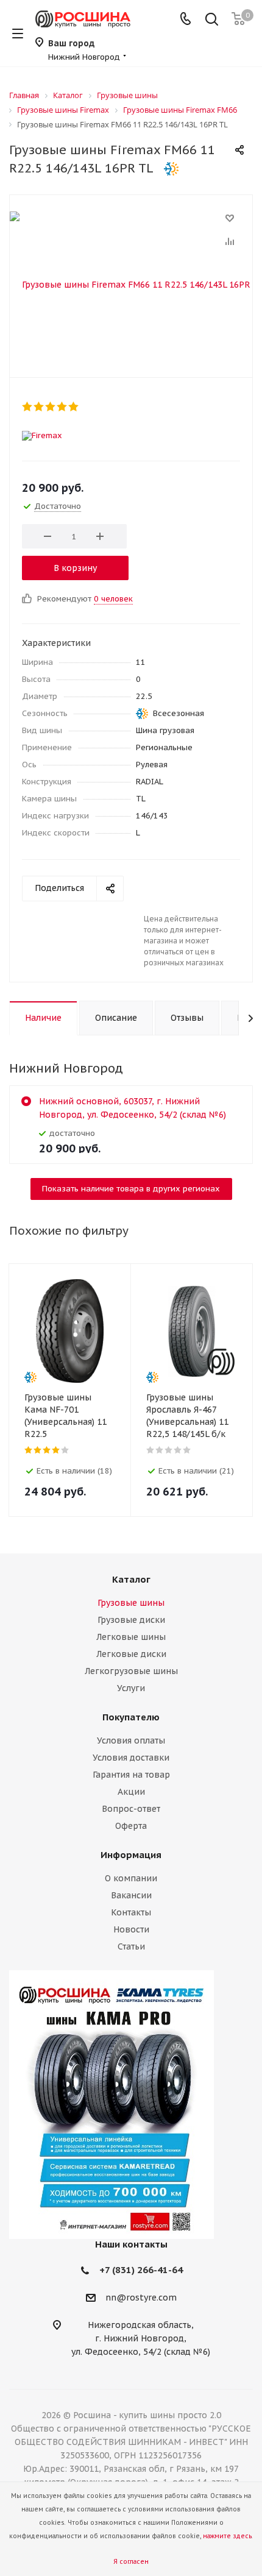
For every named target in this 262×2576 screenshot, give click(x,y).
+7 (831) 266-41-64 (141, 2270)
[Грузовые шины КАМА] (131, 2105)
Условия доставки (131, 1758)
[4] (62, 406)
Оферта (131, 1826)
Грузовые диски (131, 1620)
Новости (131, 1929)
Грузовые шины (131, 1603)
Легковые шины (131, 1637)
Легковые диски (131, 1654)
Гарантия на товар (131, 1775)
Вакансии (131, 1895)
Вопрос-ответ (131, 1809)
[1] (28, 406)
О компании (131, 1878)
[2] (39, 406)
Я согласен (131, 2562)
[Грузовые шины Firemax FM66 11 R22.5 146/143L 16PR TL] (131, 283)
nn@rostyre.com (141, 2298)
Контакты (131, 1912)
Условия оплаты (131, 1740)
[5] (74, 406)
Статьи (131, 1946)
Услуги (131, 1688)
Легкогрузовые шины (131, 1671)
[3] (51, 406)
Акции (131, 1792)
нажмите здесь (227, 2536)
